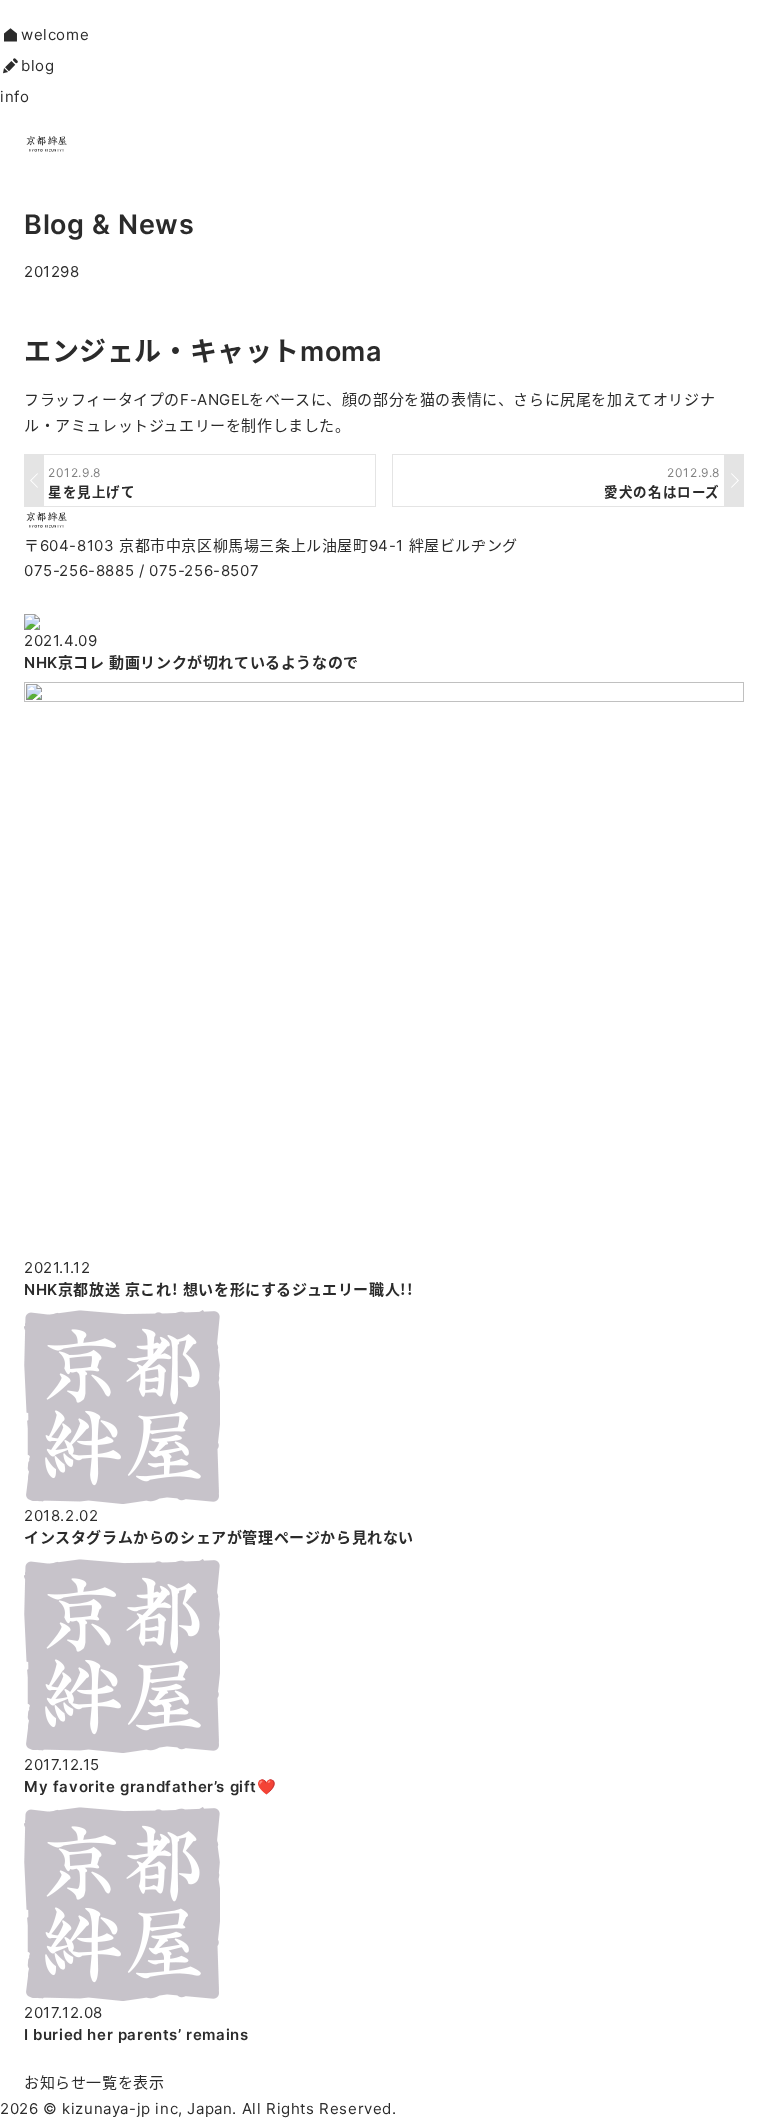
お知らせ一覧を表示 (94, 2082)
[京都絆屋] (34, 519)
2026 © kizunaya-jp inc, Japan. (118, 2108)
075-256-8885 (79, 570)
